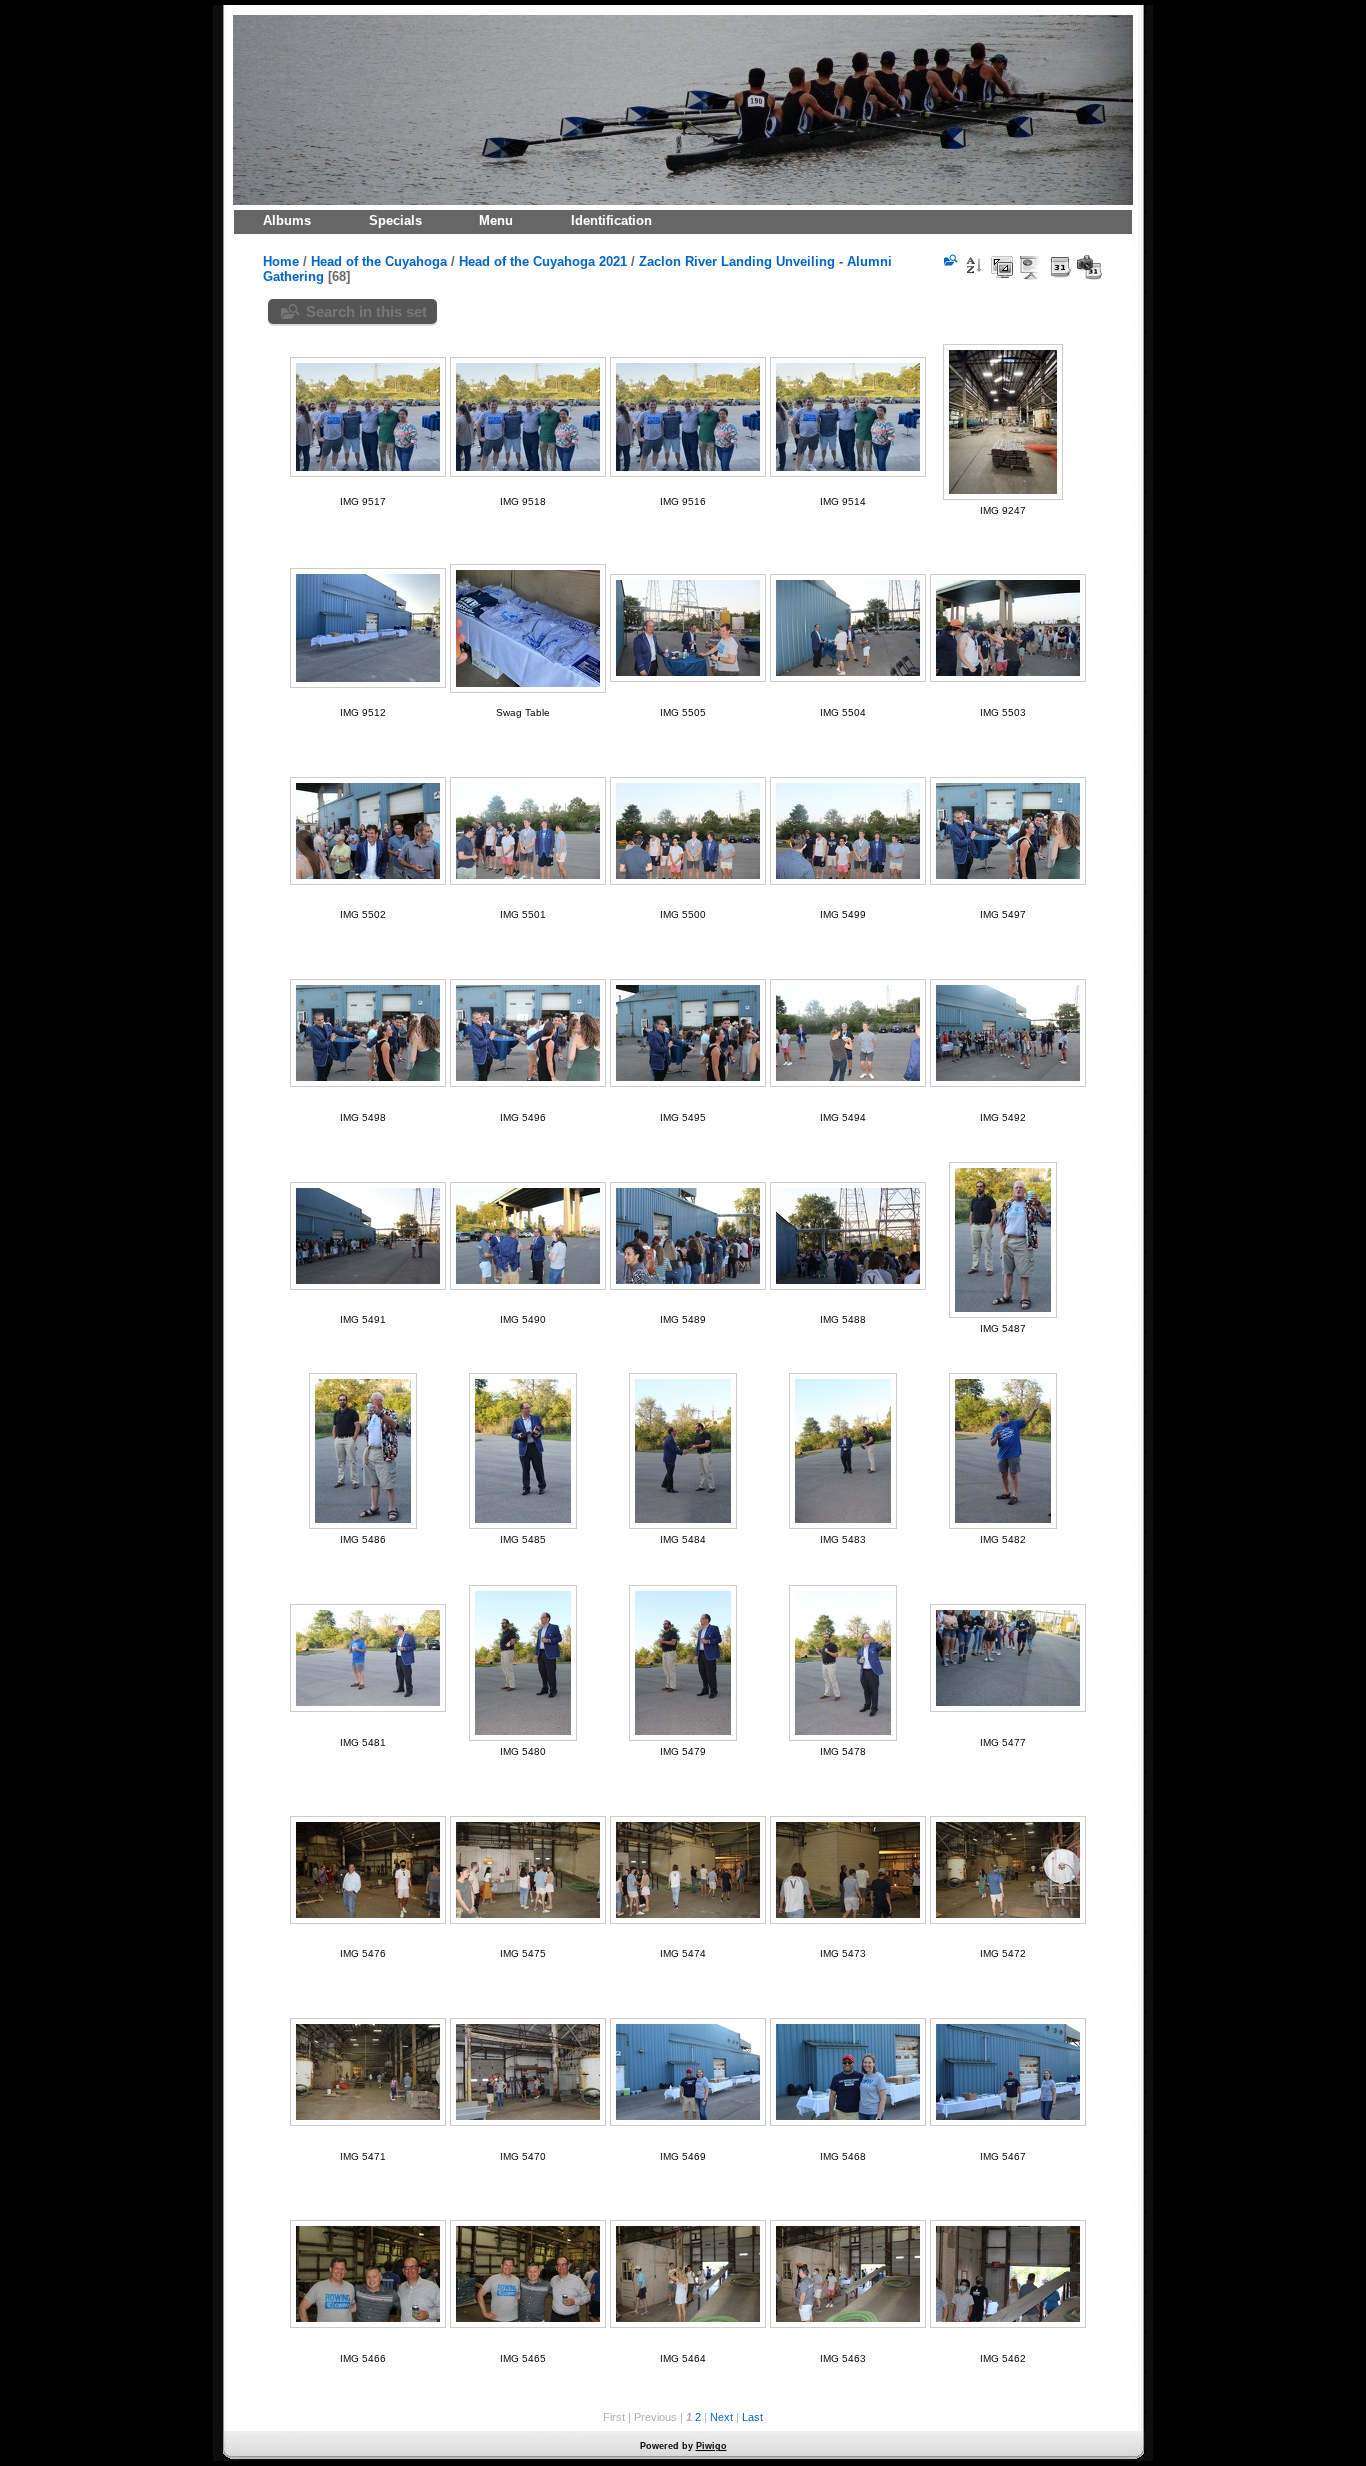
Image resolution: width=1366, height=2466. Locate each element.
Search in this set (366, 311)
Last (752, 2417)
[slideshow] (1031, 267)
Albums (287, 220)
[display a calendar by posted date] (1060, 267)
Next (721, 2417)
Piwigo (711, 2446)
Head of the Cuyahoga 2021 (543, 261)
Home (281, 261)
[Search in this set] (949, 260)
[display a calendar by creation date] (1089, 267)
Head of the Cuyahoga (379, 261)
